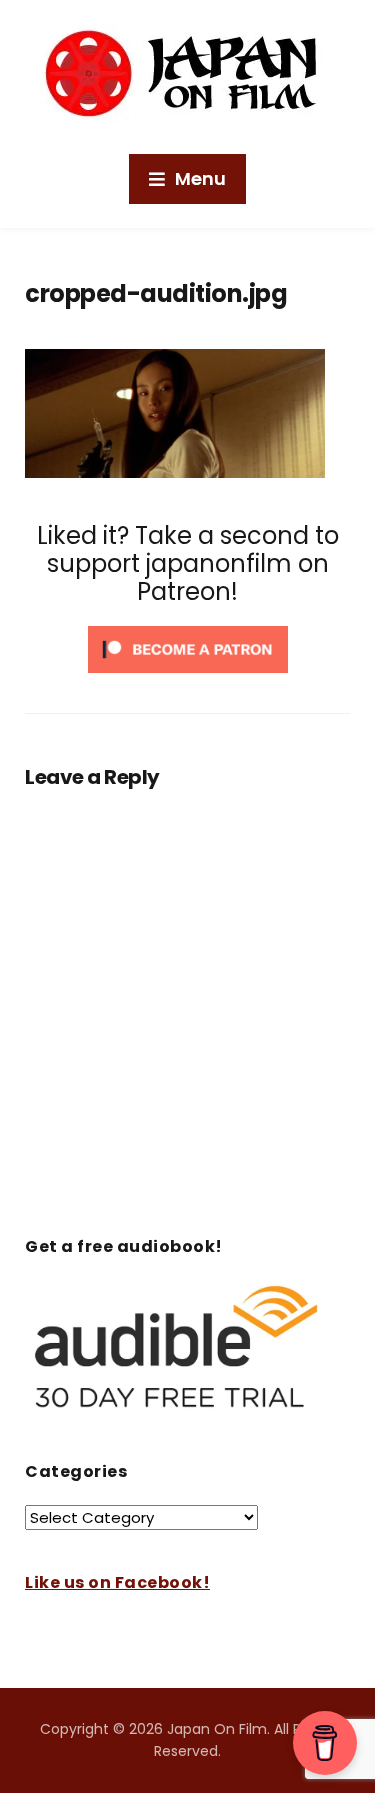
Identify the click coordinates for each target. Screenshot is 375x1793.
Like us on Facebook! (117, 1582)
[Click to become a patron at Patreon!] (188, 648)
